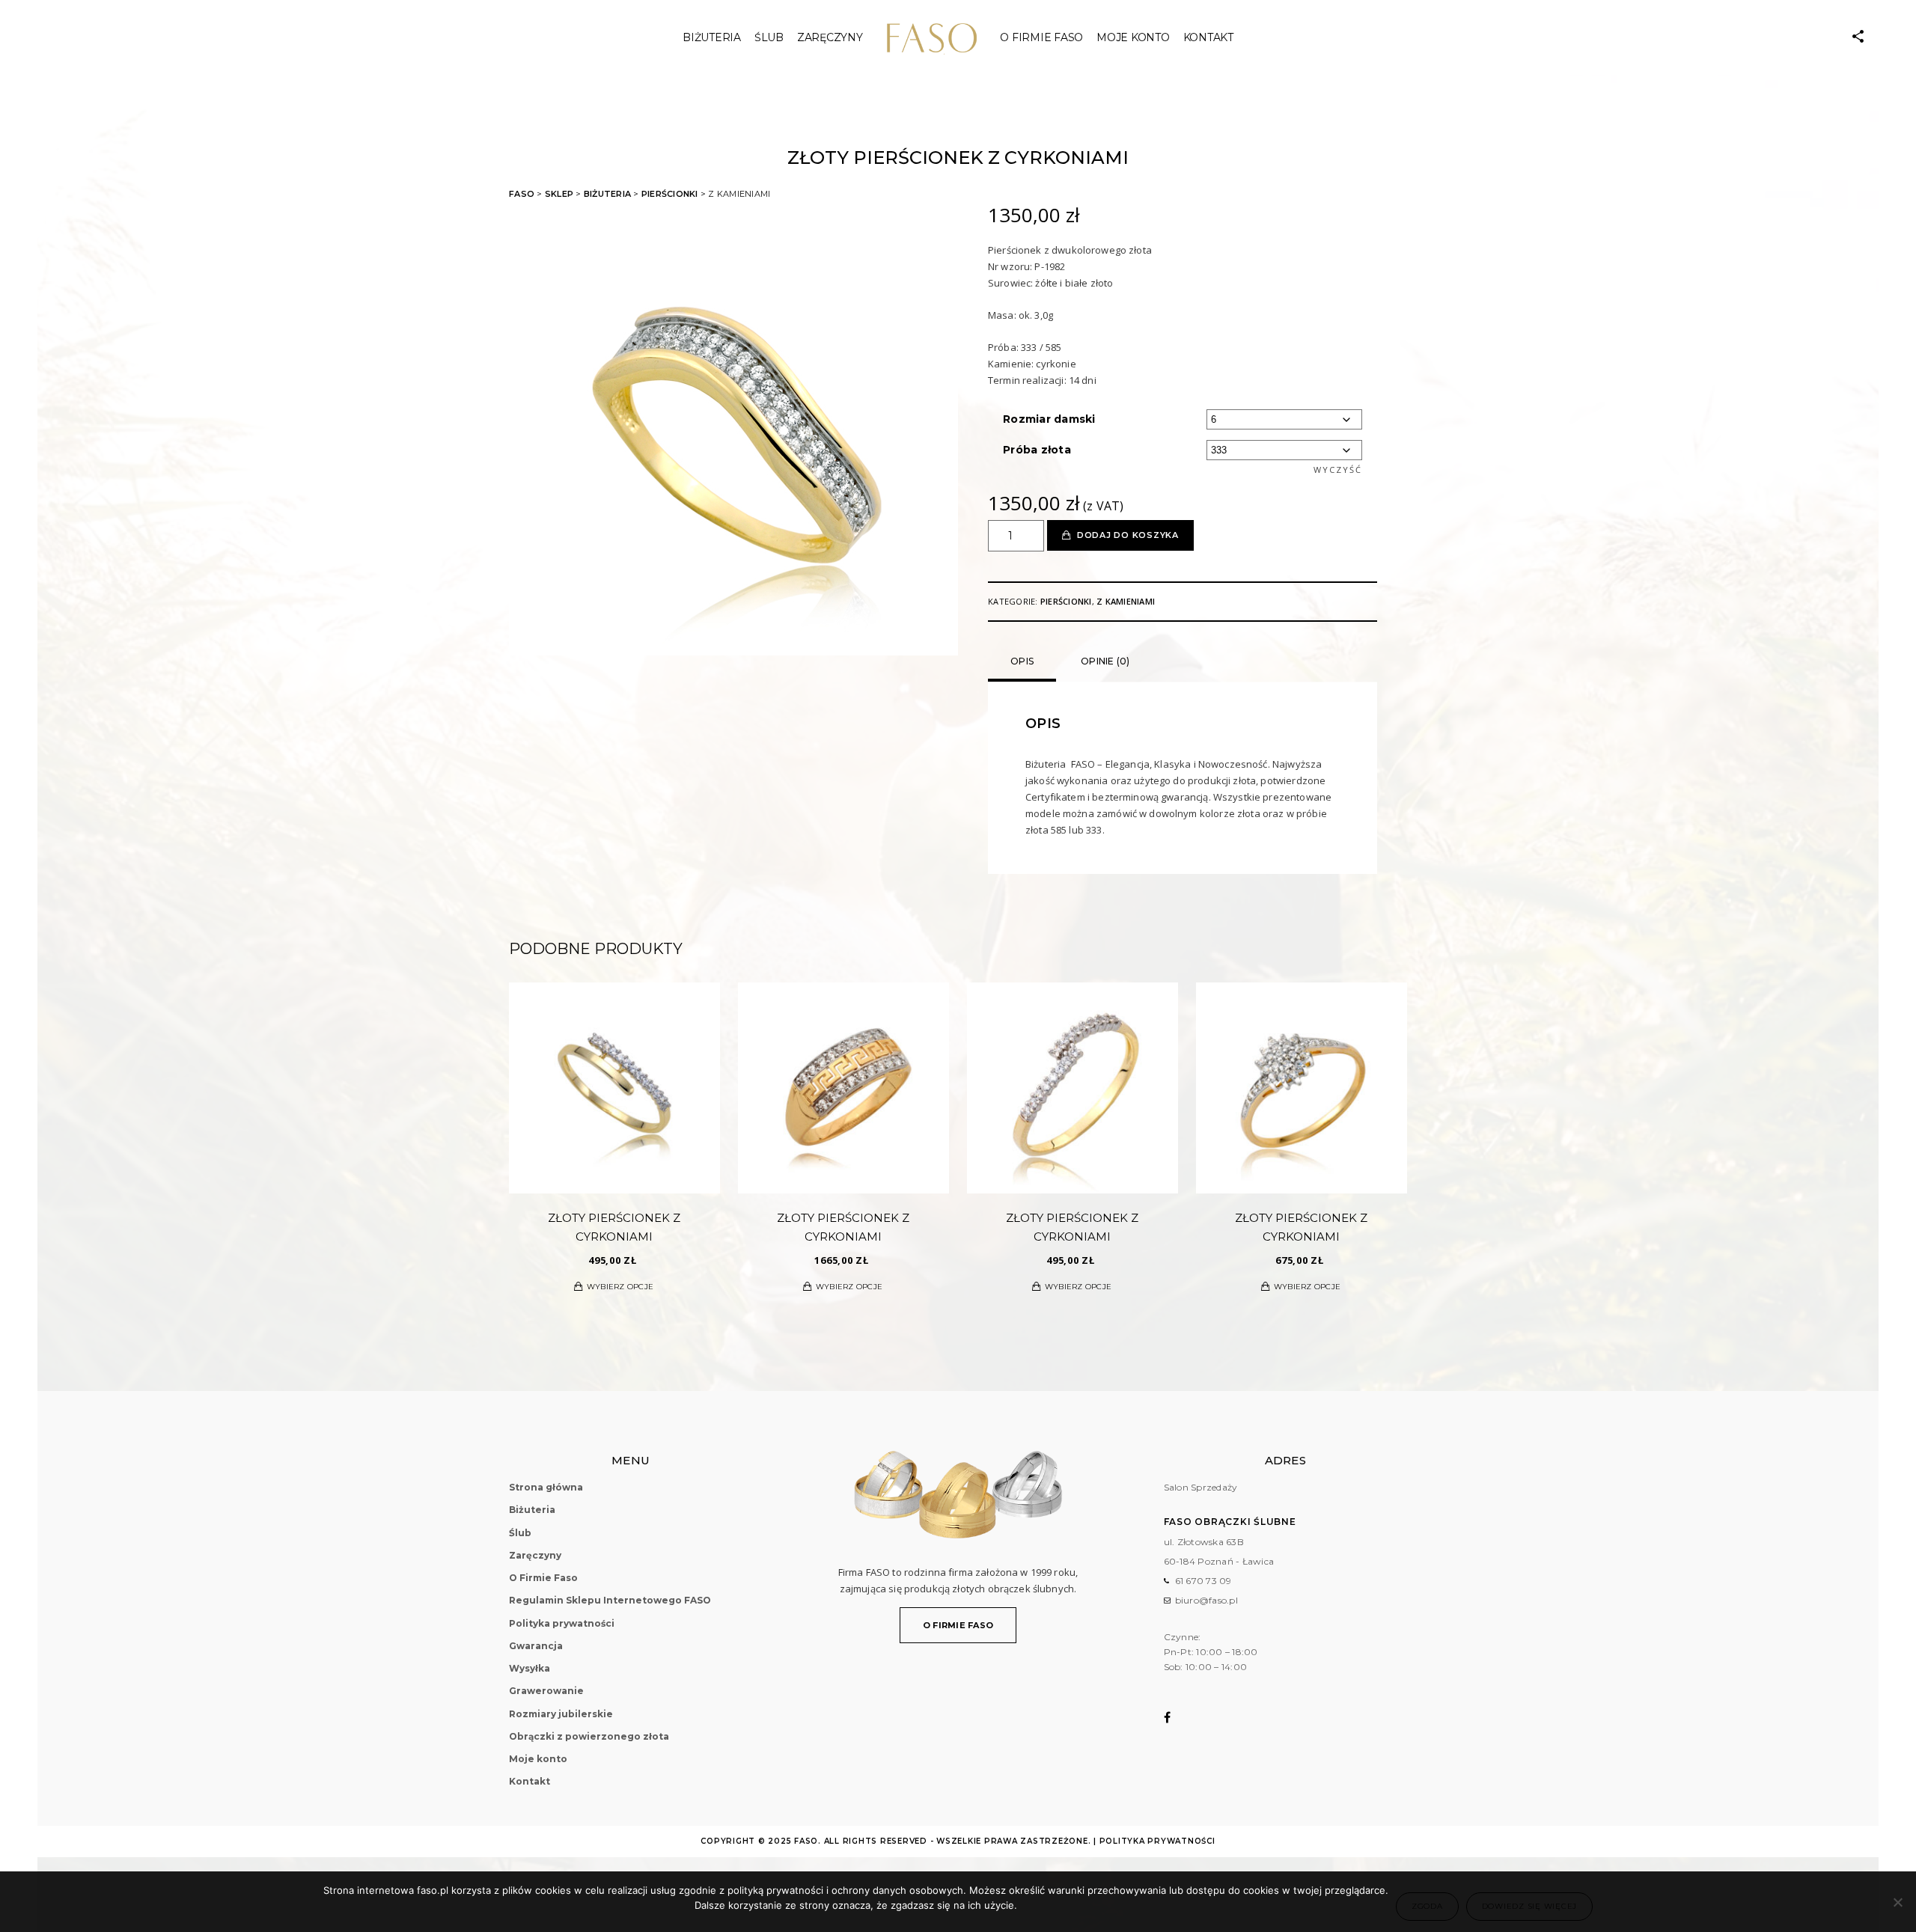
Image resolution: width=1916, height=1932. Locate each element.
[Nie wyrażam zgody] (1897, 1902)
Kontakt (1208, 37)
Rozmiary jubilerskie (561, 1714)
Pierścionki (670, 194)
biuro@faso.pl (1206, 1600)
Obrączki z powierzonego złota (589, 1736)
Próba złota (1037, 450)
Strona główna (546, 1487)
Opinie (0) (1105, 661)
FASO (522, 194)
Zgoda (1427, 1906)
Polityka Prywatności (1157, 1841)
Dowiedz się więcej (1530, 1906)
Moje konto (1133, 37)
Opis (1022, 661)
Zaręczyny (830, 37)
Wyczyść (1338, 470)
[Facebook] (1177, 1717)
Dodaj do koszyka (1128, 535)
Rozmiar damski (1049, 419)
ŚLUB (769, 37)
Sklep (559, 194)
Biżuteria (712, 37)
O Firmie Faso (1041, 37)
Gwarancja (536, 1646)
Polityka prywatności (562, 1623)
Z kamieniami (1126, 601)
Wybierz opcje (620, 1287)
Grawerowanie (546, 1691)
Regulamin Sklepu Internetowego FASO (610, 1600)
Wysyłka (530, 1668)
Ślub (520, 1533)
